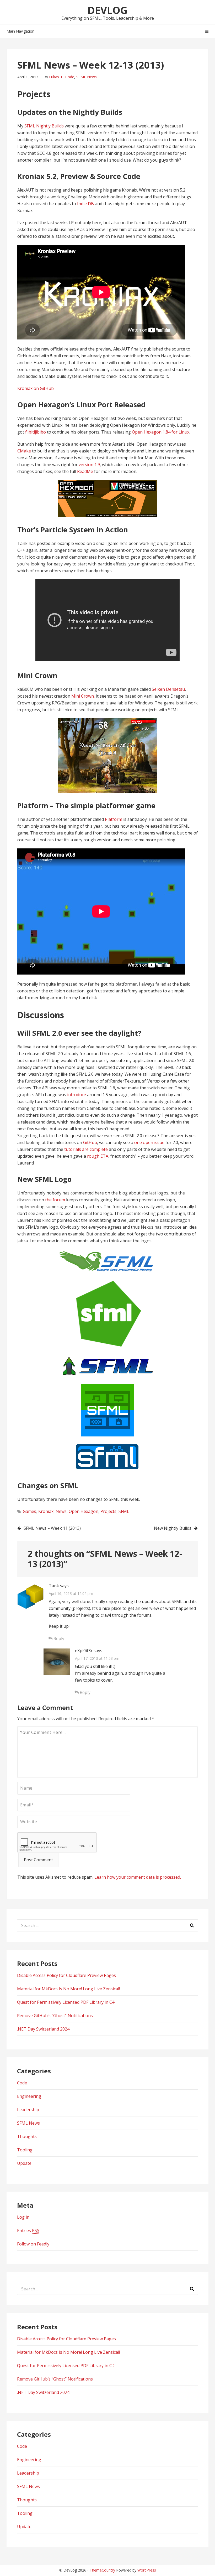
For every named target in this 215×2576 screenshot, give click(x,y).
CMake (24, 451)
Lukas (54, 77)
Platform (114, 819)
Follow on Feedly (33, 2244)
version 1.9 (89, 465)
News (61, 1511)
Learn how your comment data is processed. (138, 1877)
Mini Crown (83, 696)
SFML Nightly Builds (44, 126)
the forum (55, 1200)
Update (24, 2163)
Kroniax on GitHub (36, 388)
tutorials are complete (86, 1149)
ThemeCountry (102, 2570)
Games (29, 1511)
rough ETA (98, 1156)
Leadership (28, 2110)
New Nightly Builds (173, 1528)
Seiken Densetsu (168, 689)
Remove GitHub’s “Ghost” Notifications (55, 2016)
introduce (77, 1095)
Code (70, 77)
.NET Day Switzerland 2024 (43, 2029)
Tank (54, 1586)
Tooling (25, 2150)
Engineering (29, 2096)
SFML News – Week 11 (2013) (52, 1528)
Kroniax (46, 1511)
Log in (23, 2217)
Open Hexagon (84, 1511)
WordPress (147, 2570)
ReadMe (85, 471)
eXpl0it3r (84, 1651)
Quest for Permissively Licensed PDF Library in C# (66, 2002)
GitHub (90, 1142)
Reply (58, 1639)
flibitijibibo (36, 432)
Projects (108, 1511)
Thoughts (27, 2136)
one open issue (149, 1142)
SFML (124, 1511)
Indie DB (85, 204)
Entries (28, 2230)
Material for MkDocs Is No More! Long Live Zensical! (68, 1989)
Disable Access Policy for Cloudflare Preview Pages (66, 1975)
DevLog (107, 10)
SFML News (87, 77)
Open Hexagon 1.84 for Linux (161, 432)
